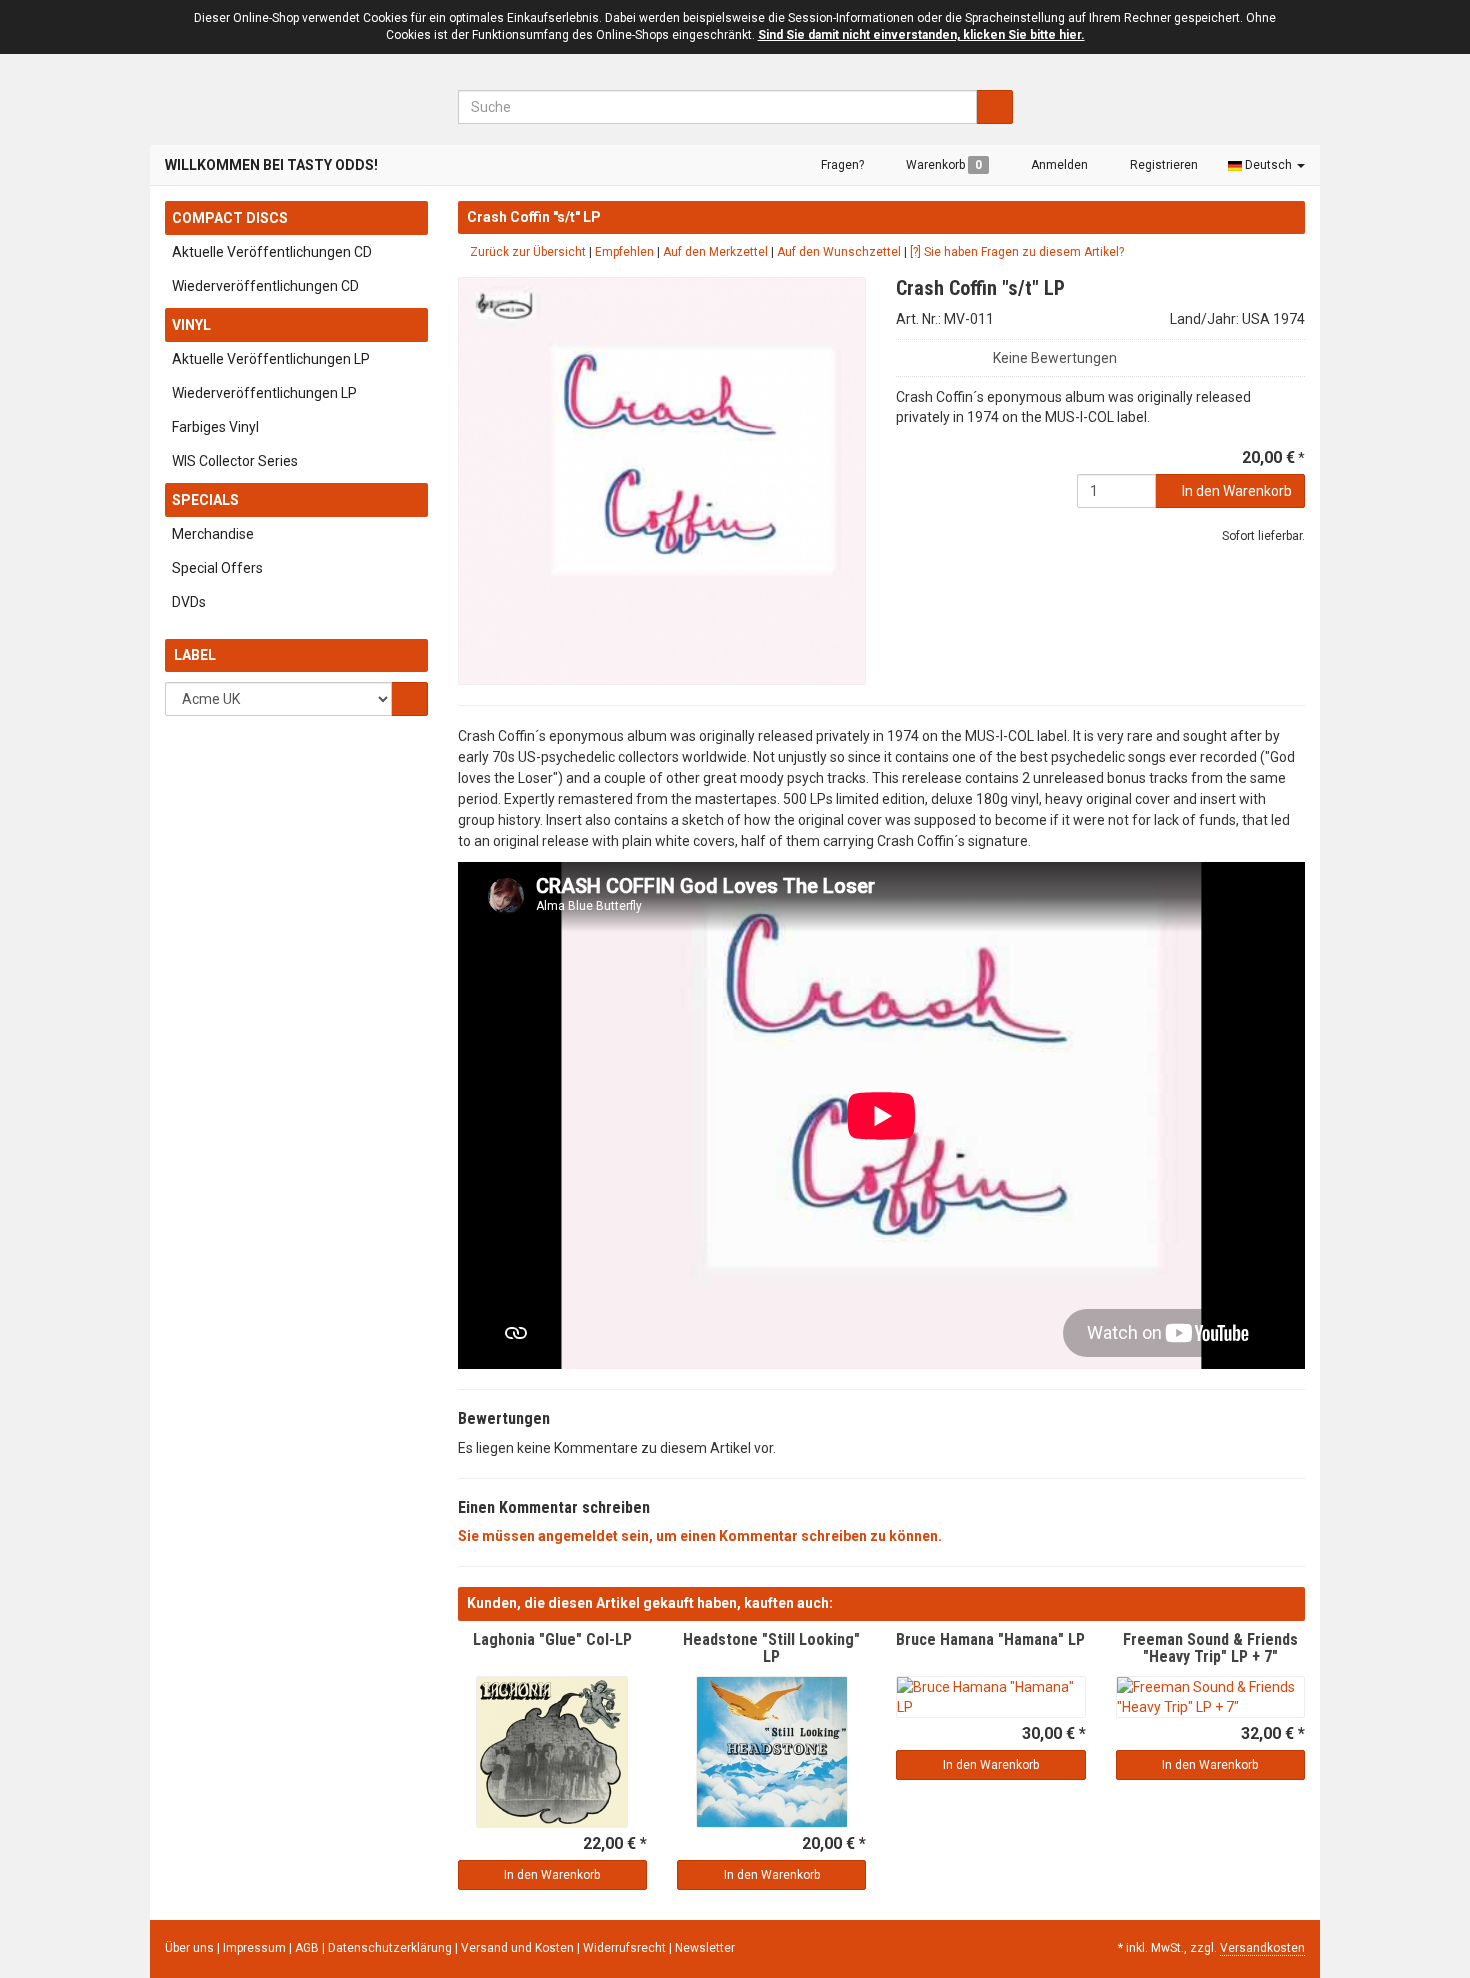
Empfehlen (624, 252)
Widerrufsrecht (626, 1948)
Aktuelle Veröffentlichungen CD (272, 252)
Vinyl (191, 325)
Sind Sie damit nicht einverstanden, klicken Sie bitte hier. (921, 35)
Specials (205, 500)
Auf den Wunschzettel (839, 252)
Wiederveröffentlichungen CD (265, 286)
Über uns (189, 1948)
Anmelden (1058, 165)
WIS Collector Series (235, 461)
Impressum (256, 1948)
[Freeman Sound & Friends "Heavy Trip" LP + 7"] (1210, 1697)
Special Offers (217, 568)
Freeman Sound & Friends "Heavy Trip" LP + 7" (1210, 1648)
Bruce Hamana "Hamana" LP (990, 1639)
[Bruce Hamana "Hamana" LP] (990, 1697)
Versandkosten (1262, 1948)
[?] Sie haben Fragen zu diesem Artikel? (1017, 252)
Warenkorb (942, 165)
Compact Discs (230, 218)
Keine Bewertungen (1055, 358)
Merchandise (213, 534)
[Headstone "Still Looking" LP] (771, 1752)
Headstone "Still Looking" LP (771, 1648)
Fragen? (841, 165)
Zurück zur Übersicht (526, 252)
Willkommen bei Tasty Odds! (271, 165)
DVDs (189, 602)
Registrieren (1162, 165)
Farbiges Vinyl (215, 427)
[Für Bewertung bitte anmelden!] (905, 353)
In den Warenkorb (1235, 491)
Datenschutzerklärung (391, 1948)
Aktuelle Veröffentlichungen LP (271, 359)
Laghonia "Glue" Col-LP (552, 1639)
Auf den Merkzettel (715, 252)
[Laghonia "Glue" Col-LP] (552, 1752)
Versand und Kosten (519, 1948)
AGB (308, 1948)
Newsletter (705, 1948)
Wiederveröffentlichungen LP (264, 393)
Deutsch (1268, 165)
